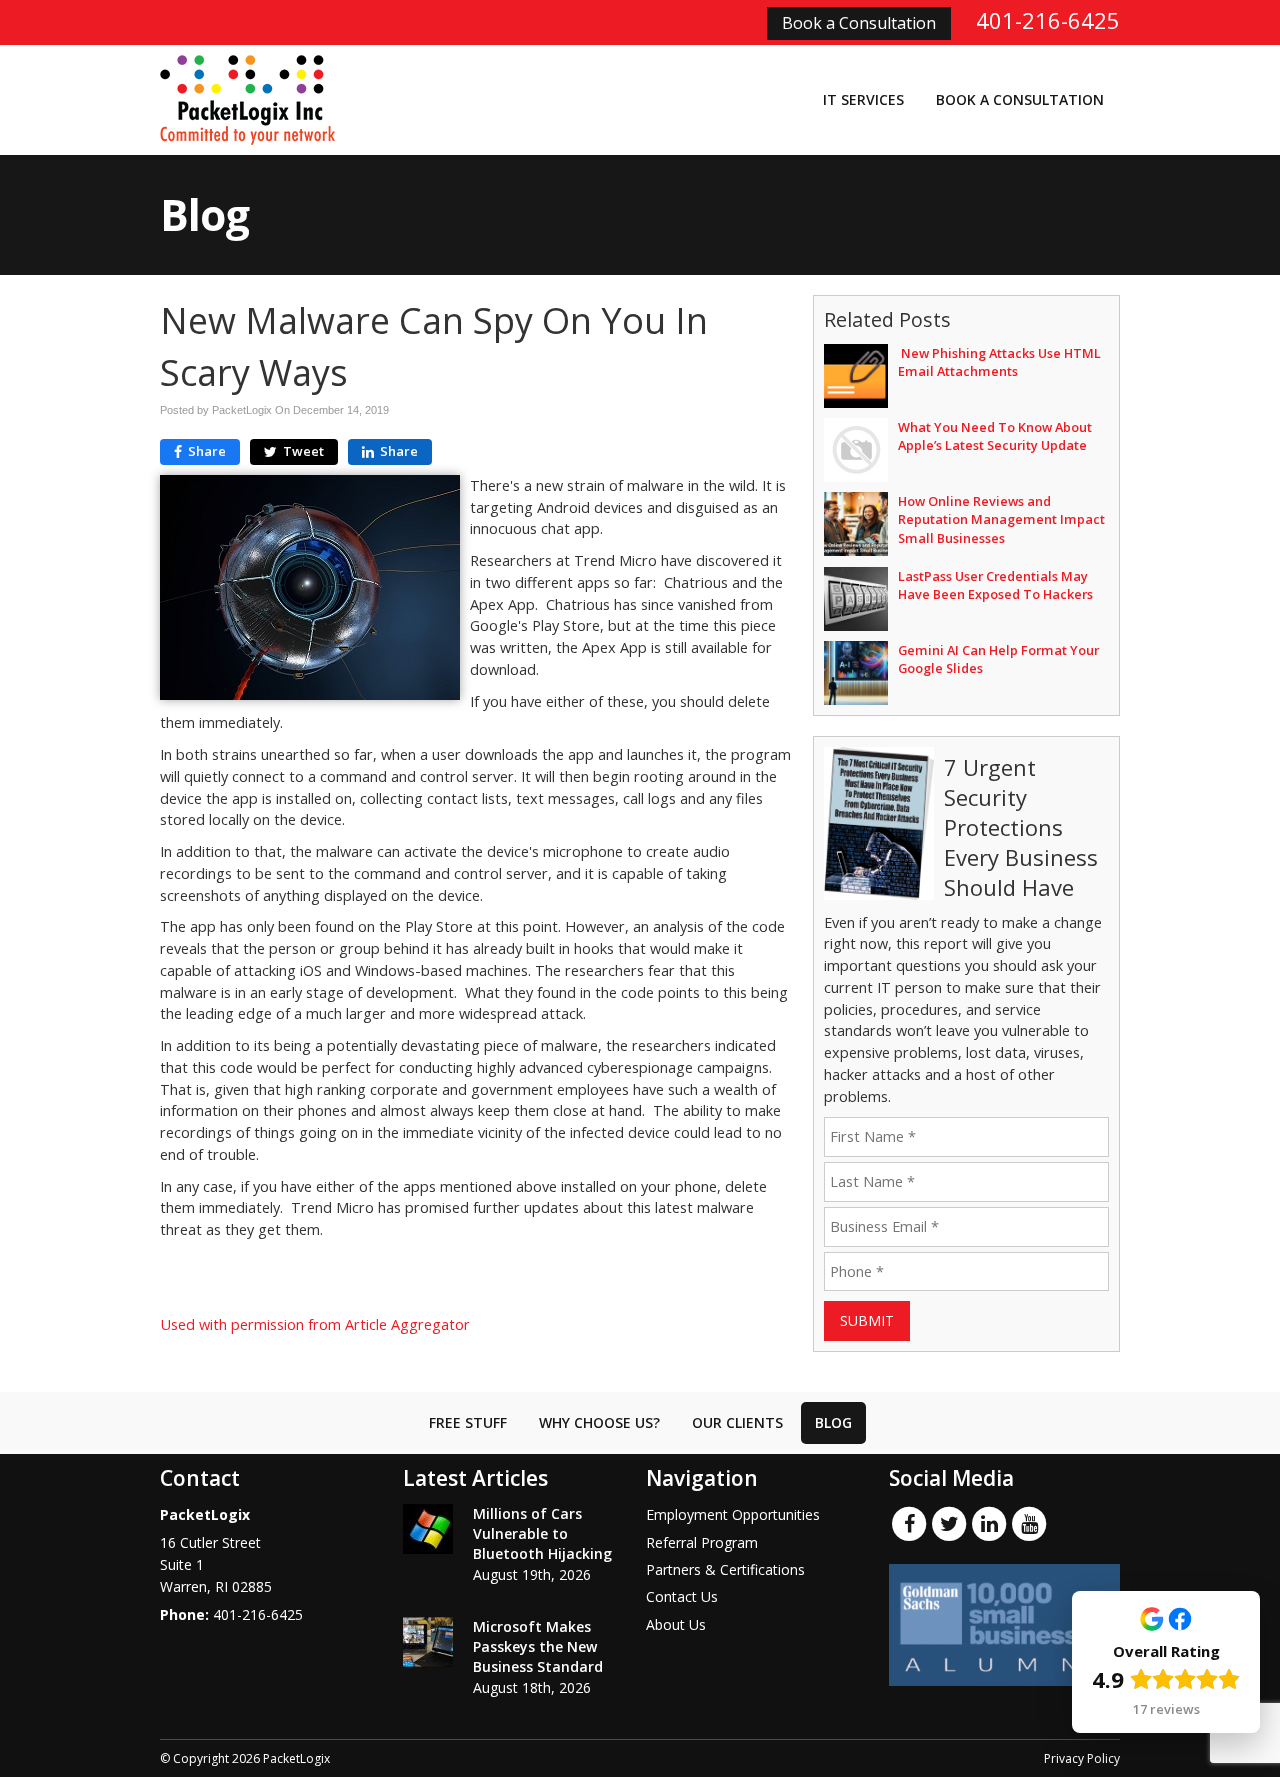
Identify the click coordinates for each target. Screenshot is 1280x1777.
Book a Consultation (859, 23)
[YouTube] (1029, 1523)
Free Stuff (468, 1422)
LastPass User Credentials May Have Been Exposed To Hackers (995, 585)
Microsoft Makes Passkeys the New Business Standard (538, 1646)
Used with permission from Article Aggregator (315, 1324)
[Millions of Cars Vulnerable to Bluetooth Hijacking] (428, 1529)
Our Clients (737, 1422)
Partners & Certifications (725, 1569)
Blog (833, 1422)
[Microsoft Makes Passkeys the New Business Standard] (428, 1642)
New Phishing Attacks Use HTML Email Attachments (999, 362)
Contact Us (682, 1596)
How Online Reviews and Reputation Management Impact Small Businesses (1001, 519)
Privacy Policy (1082, 1758)
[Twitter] (949, 1523)
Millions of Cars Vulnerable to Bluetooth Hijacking (542, 1533)
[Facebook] (909, 1523)
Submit (867, 1320)
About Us (676, 1624)
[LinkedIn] (989, 1523)
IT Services (863, 99)
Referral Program (702, 1542)
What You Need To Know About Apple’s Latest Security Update (995, 436)
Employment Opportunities (733, 1514)
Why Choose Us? (599, 1422)
